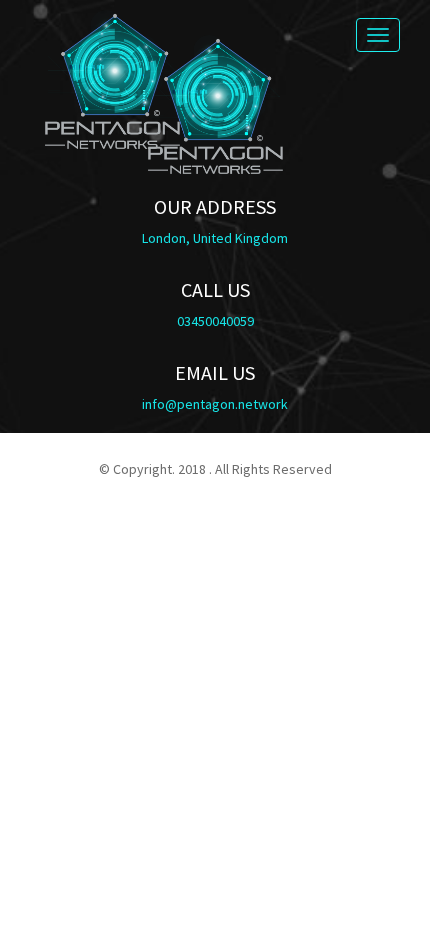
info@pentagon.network (215, 404)
